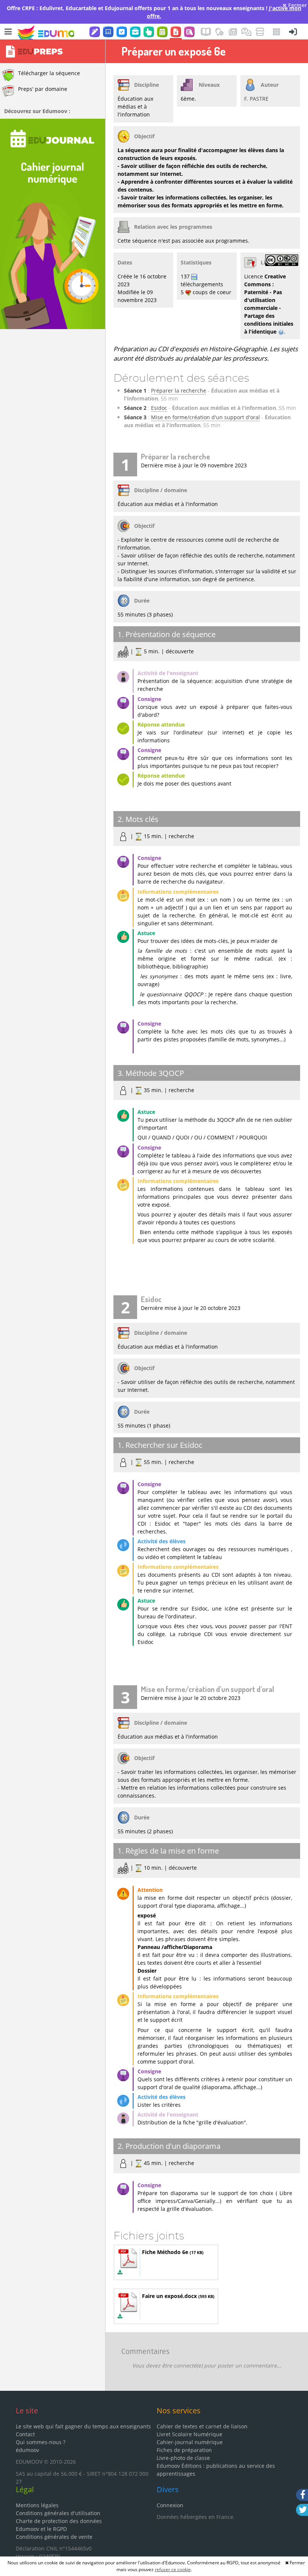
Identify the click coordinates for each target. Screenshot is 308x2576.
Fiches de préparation (184, 2450)
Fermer (297, 5)
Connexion (170, 2505)
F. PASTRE (256, 99)
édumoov (27, 2450)
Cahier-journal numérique (190, 2442)
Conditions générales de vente (54, 2537)
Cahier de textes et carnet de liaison (202, 2426)
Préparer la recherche (179, 391)
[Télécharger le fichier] (120, 2272)
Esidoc (159, 408)
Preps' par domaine (43, 89)
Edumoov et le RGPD (41, 2529)
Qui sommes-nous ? (41, 2442)
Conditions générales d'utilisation (58, 2513)
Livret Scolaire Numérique (189, 2434)
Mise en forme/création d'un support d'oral (205, 417)
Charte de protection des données (59, 2521)
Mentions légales (37, 2505)
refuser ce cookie (173, 2569)
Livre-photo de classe (183, 2458)
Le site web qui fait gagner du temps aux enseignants (83, 2426)
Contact (25, 2434)
